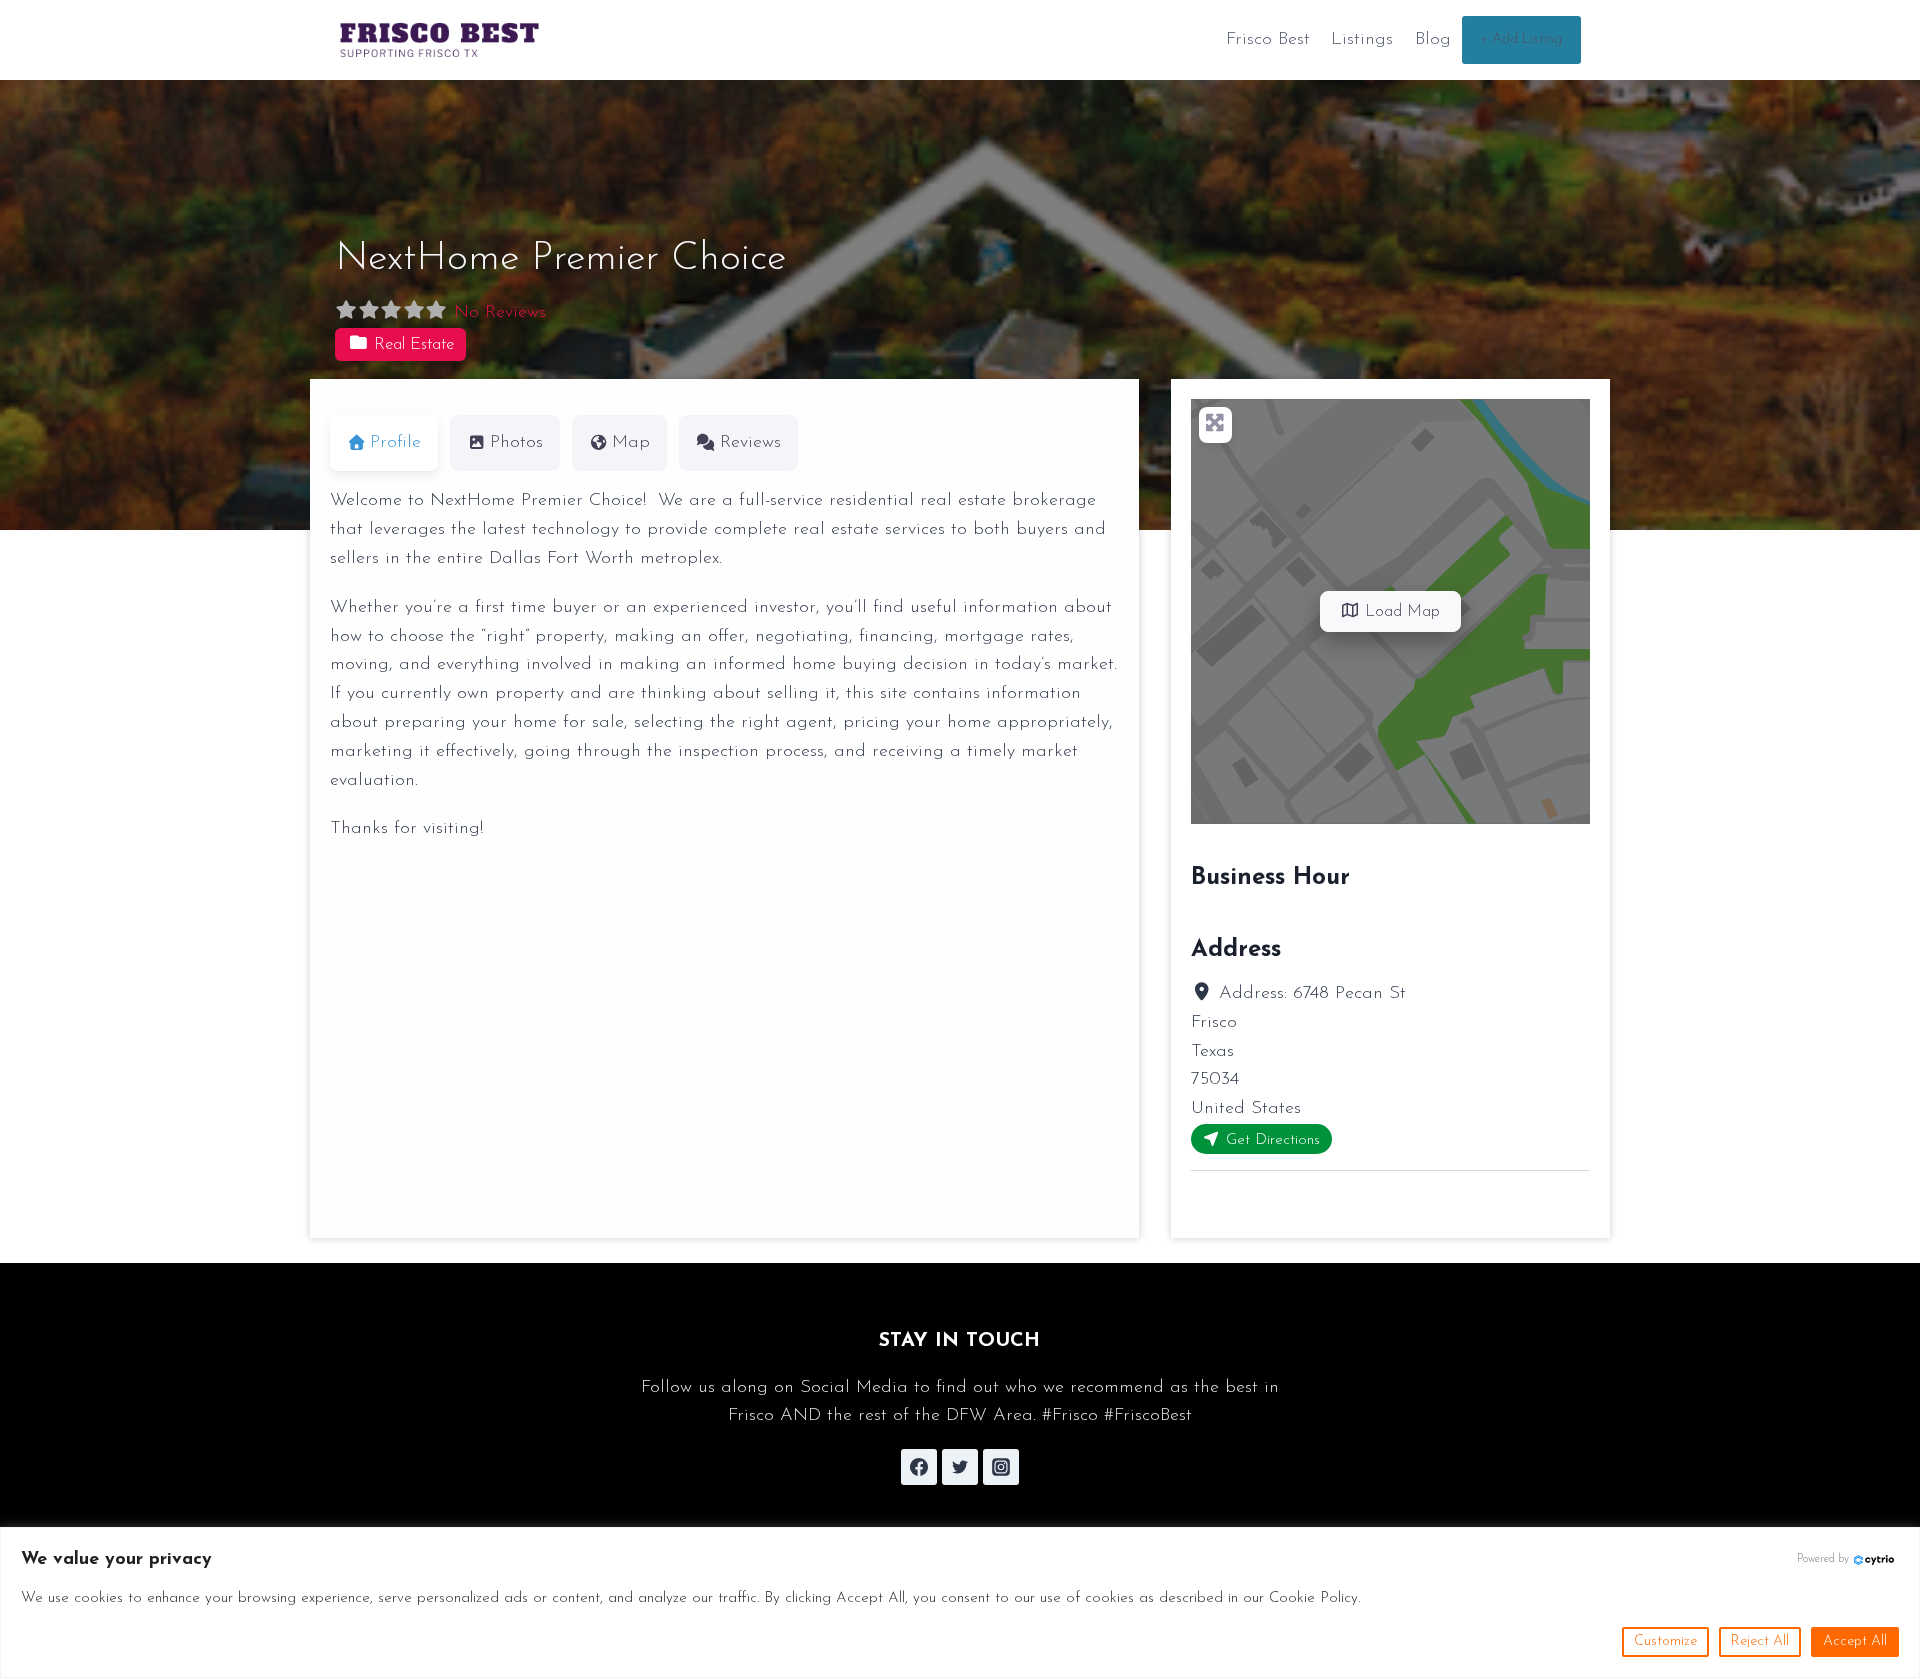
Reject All (1760, 1641)
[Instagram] (1001, 1467)
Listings (1362, 40)
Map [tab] (631, 443)
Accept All (1855, 1641)
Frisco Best (1268, 40)
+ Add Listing (1521, 39)
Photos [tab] (516, 443)
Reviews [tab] (750, 443)
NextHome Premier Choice (560, 259)
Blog (1433, 40)
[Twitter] (960, 1467)
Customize (1665, 1641)
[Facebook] (919, 1467)
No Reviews (500, 313)
